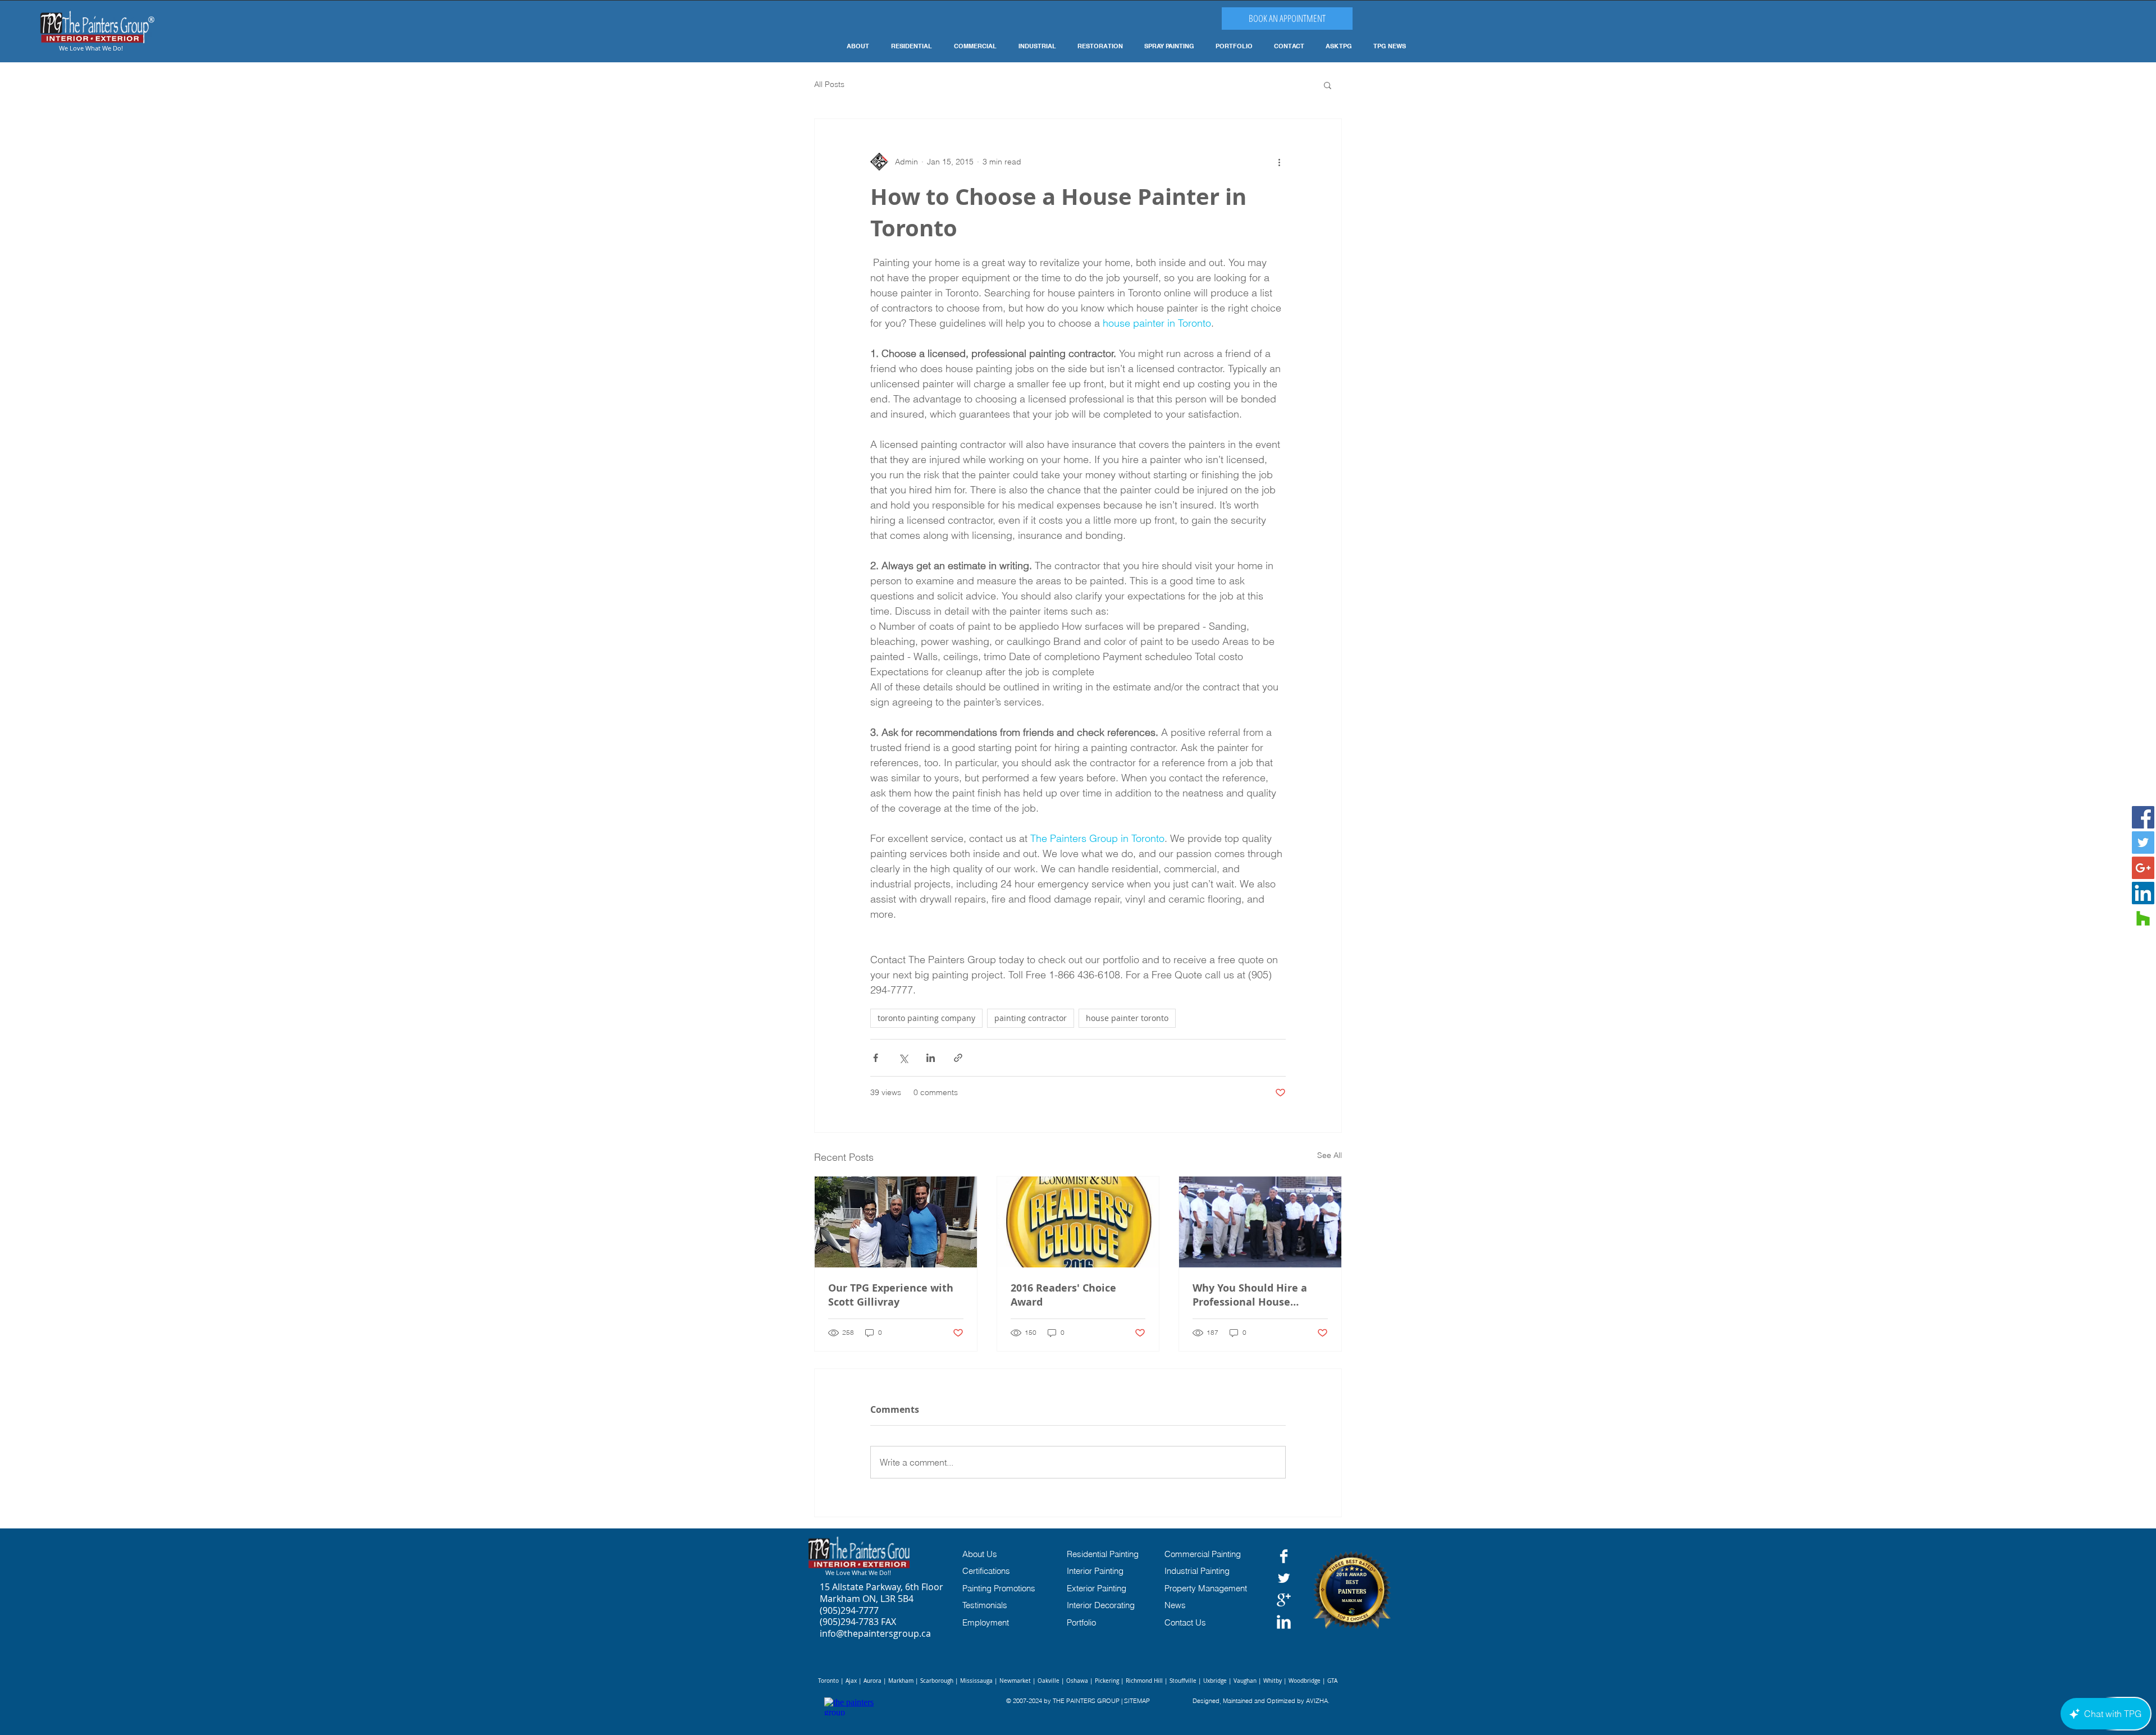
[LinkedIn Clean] (1284, 1622)
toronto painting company (926, 1018)
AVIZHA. (1318, 1701)
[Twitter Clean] (1284, 1578)
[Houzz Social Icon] (2143, 918)
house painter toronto (1127, 1018)
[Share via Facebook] (876, 1058)
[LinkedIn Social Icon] (2143, 893)
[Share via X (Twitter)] (903, 1058)
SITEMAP (1137, 1701)
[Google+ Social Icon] (2143, 868)
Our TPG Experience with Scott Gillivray (891, 1295)
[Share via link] (958, 1058)
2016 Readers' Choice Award (1063, 1295)
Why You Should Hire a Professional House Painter (1250, 1295)
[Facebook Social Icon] (2143, 817)
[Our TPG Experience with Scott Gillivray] (896, 1222)
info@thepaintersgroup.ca (875, 1633)
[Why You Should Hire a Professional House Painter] (1260, 1222)
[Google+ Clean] (1284, 1600)
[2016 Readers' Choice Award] (1078, 1222)
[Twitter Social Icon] (2143, 843)
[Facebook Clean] (1284, 1556)
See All (1330, 1155)
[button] (1328, 85)
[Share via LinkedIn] (931, 1058)
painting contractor (1031, 1018)
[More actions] (1279, 162)
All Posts (829, 84)
